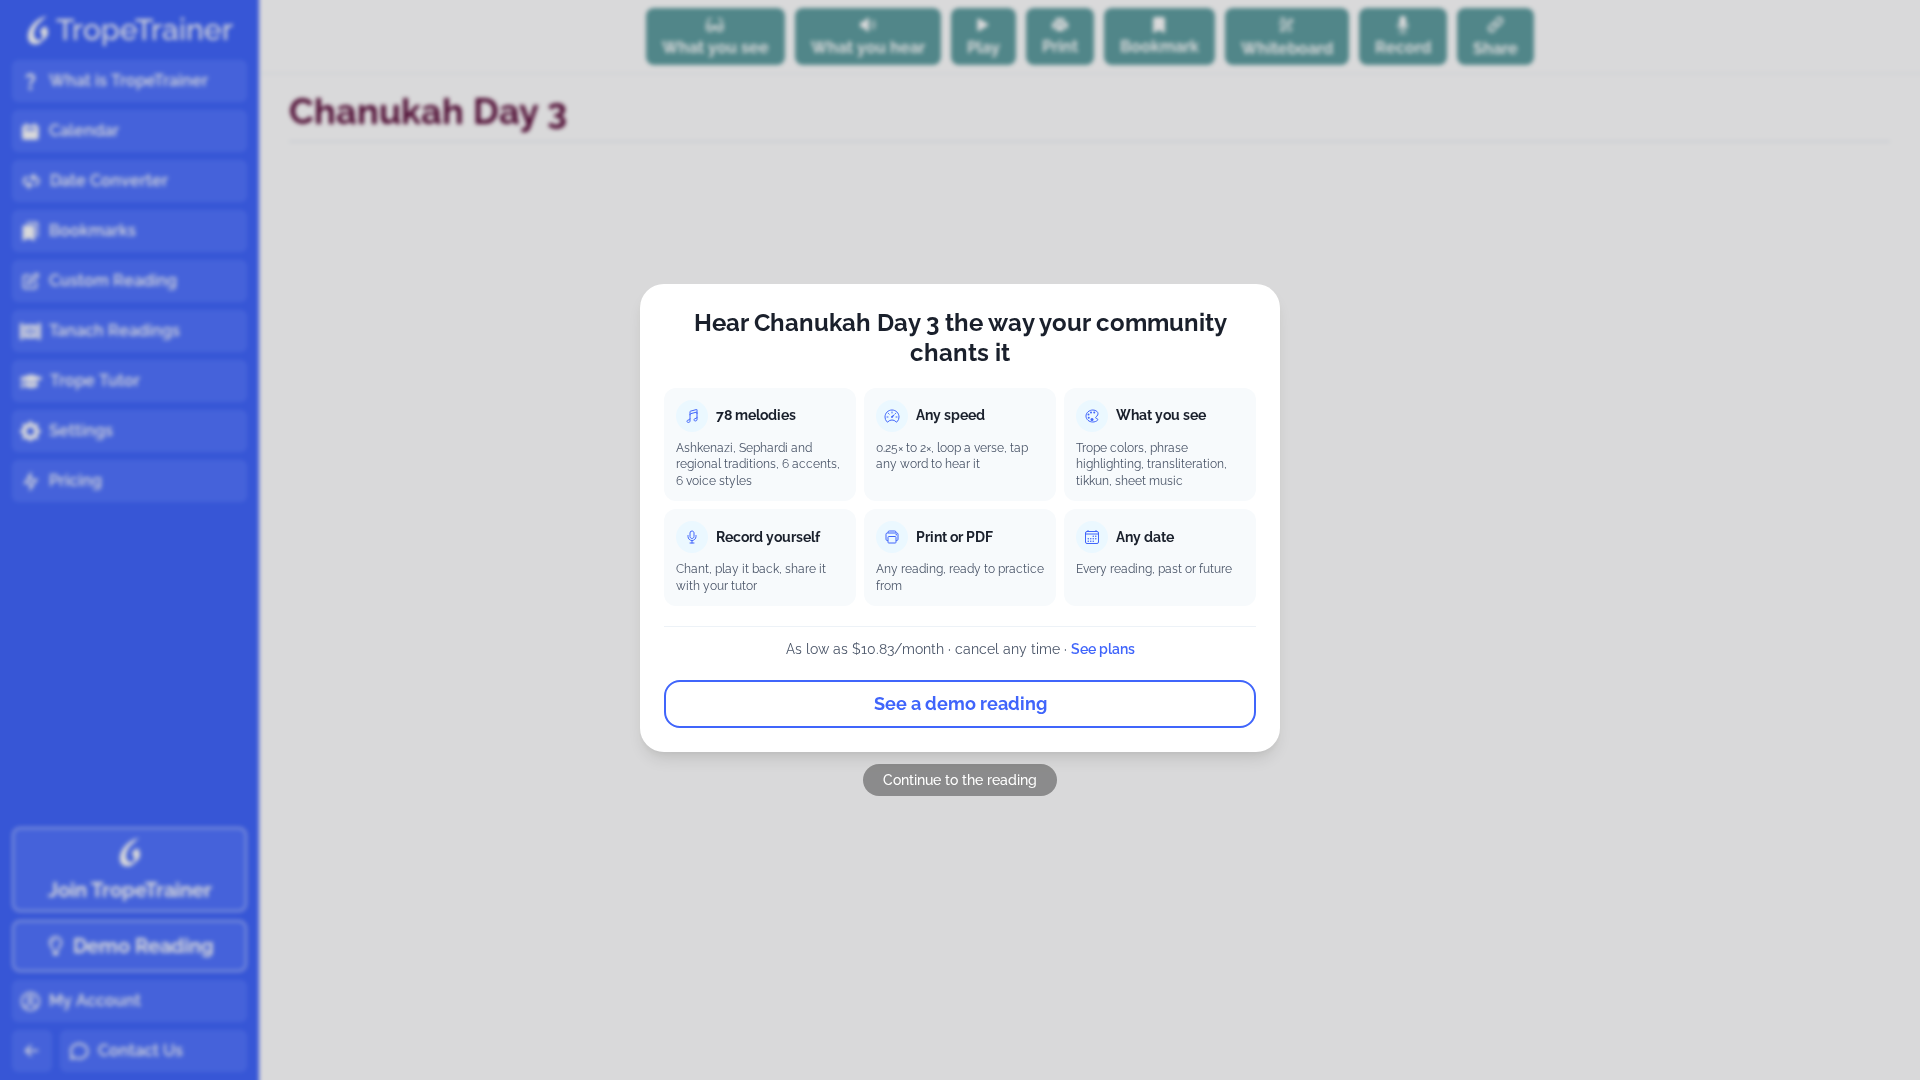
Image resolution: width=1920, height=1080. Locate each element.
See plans (1103, 649)
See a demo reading (960, 703)
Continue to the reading (960, 780)
